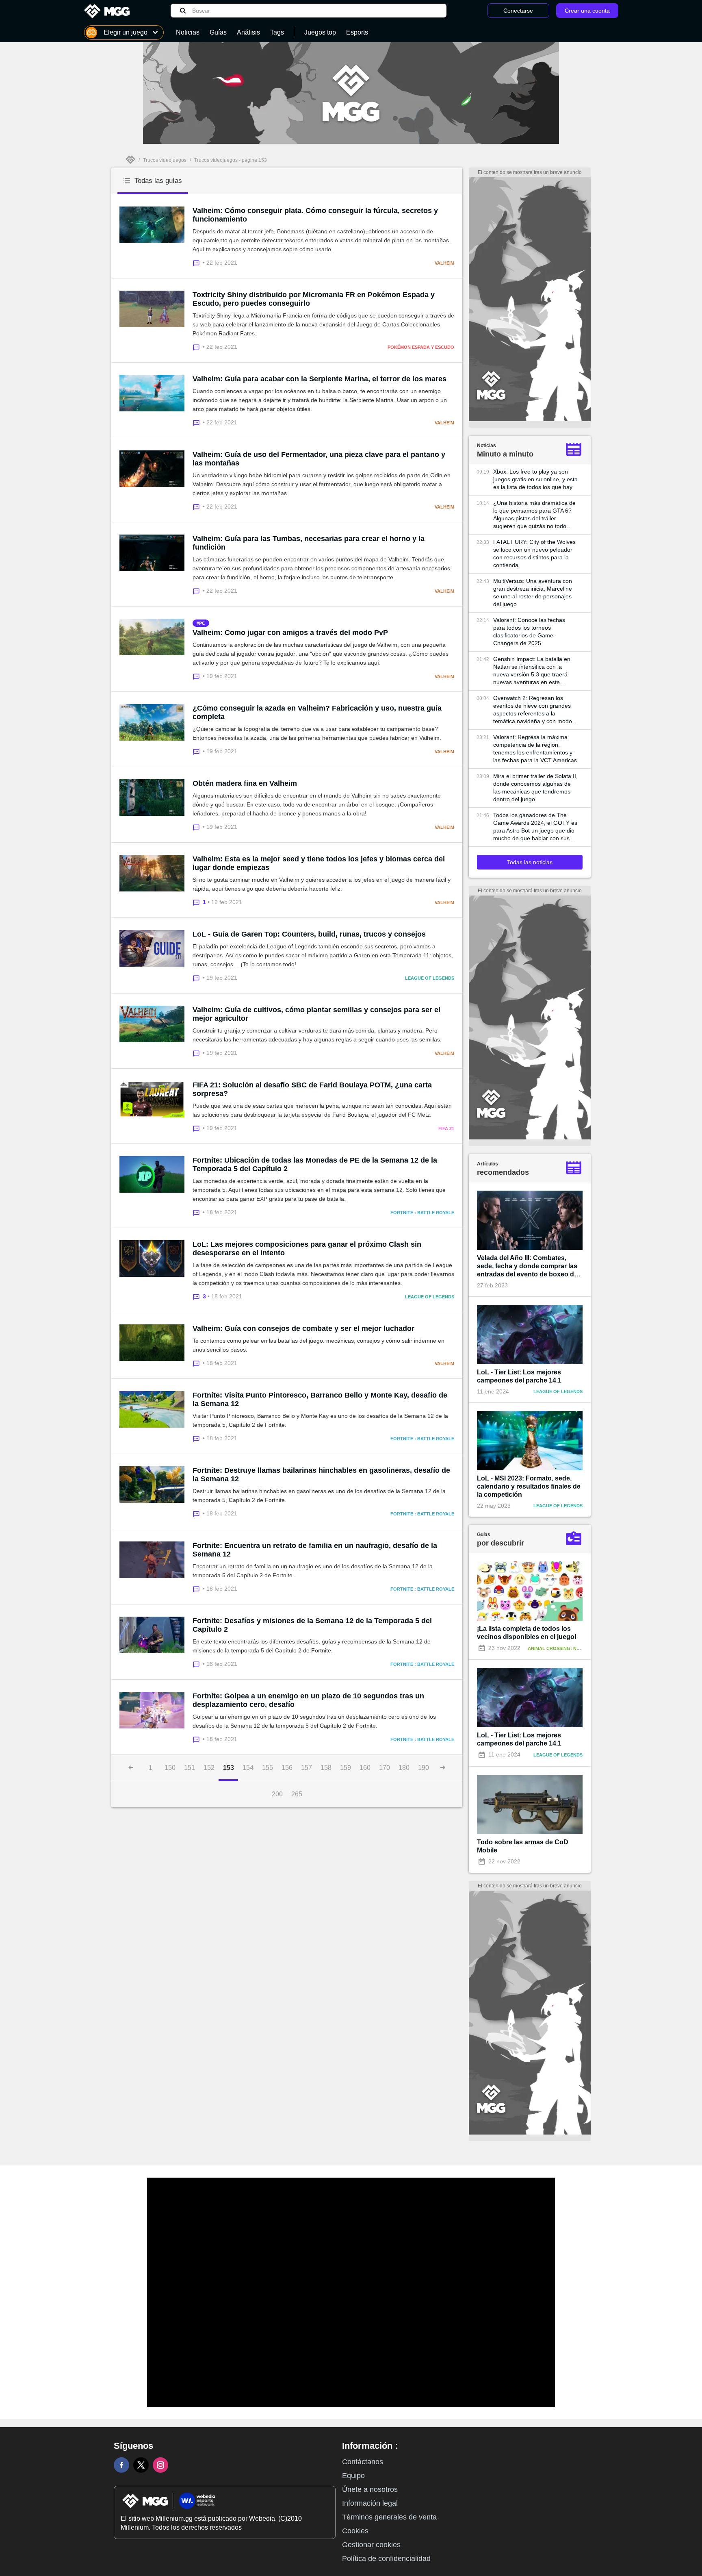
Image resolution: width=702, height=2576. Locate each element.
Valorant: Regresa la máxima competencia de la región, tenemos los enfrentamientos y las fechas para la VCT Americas (535, 749)
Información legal (370, 2503)
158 (326, 1768)
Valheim (444, 263)
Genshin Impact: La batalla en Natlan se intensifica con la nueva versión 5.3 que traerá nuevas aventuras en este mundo (532, 671)
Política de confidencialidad (386, 2559)
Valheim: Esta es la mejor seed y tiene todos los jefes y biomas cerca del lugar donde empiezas (319, 863)
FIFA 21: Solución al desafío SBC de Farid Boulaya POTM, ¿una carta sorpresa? (312, 1089)
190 (424, 1768)
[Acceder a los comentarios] (198, 262)
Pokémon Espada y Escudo (421, 347)
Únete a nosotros (370, 2489)
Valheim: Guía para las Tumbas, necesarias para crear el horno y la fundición (309, 543)
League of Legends (430, 978)
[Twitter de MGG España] (141, 2465)
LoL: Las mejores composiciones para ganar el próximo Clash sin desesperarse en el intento (307, 1249)
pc (202, 623)
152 (209, 1768)
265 (297, 1794)
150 (170, 1768)
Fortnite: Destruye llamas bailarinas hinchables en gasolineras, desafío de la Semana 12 (321, 1475)
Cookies (355, 2531)
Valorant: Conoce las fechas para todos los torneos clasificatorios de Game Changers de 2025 (529, 632)
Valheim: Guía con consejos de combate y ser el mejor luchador (303, 1328)
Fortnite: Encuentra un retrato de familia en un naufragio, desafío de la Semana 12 (315, 1550)
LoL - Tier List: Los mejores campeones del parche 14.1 (519, 1376)
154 (248, 1768)
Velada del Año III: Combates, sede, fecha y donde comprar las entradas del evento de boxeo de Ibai (527, 1266)
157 (307, 1768)
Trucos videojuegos (165, 160)
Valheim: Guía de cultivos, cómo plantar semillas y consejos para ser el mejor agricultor (316, 1014)
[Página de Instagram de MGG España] (160, 2465)
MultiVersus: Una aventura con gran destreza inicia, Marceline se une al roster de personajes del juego (533, 592)
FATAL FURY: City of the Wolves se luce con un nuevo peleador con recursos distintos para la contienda (534, 553)
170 (385, 1768)
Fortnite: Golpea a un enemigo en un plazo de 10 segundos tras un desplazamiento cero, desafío (308, 1700)
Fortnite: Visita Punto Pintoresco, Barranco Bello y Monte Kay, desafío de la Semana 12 (320, 1399)
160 (365, 1768)
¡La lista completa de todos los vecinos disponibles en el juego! (527, 1633)
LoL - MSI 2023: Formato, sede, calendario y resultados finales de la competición (529, 1486)
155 (268, 1768)
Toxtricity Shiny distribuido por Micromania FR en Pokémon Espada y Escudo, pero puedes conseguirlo (314, 299)
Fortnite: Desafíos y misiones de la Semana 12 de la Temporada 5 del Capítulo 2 (312, 1625)
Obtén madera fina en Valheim (245, 783)
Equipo (353, 2476)
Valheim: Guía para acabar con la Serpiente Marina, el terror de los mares (320, 379)
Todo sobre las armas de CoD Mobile (523, 1846)
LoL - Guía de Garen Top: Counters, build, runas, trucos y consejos (309, 934)
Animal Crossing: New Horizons (568, 1648)
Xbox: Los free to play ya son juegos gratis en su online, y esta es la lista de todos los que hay (535, 479)
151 (190, 1768)
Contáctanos (363, 2462)
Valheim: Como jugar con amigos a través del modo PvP (290, 633)
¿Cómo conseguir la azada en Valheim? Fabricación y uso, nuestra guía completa (317, 712)
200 (277, 1794)
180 (404, 1768)
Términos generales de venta (389, 2517)
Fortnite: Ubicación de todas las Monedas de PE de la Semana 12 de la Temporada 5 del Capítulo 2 (315, 1164)
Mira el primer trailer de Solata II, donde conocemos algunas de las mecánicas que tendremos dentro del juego (535, 788)
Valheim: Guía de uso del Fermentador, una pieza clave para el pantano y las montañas (319, 459)
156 (287, 1768)
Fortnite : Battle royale (422, 1213)
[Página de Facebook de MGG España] (121, 2465)
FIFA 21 (446, 1128)
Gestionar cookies (371, 2545)
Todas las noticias (530, 862)
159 (346, 1768)
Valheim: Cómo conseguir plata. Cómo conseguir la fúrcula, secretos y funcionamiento (315, 215)
